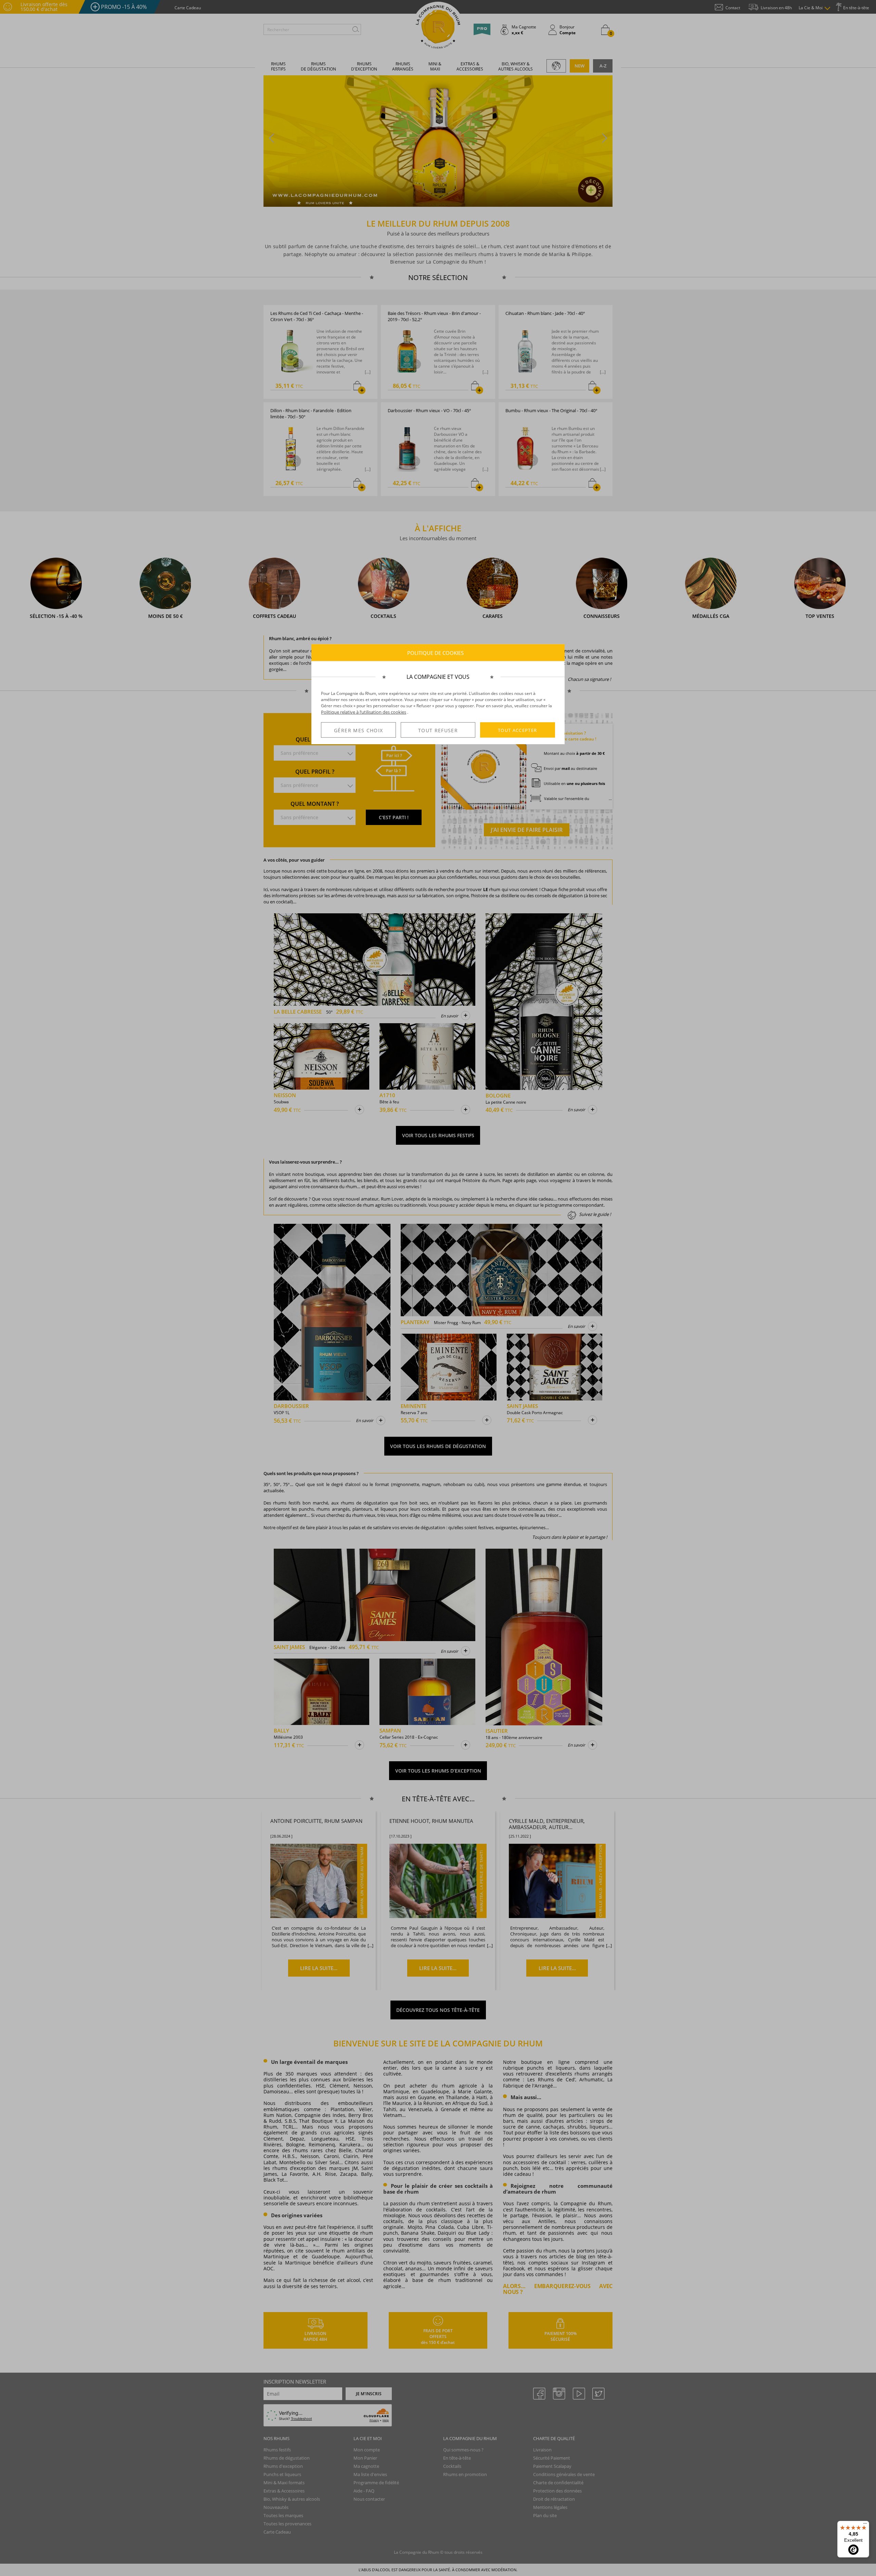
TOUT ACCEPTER (518, 730)
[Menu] (865, 2525)
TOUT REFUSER (438, 730)
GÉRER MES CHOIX (358, 730)
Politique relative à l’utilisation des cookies (364, 712)
